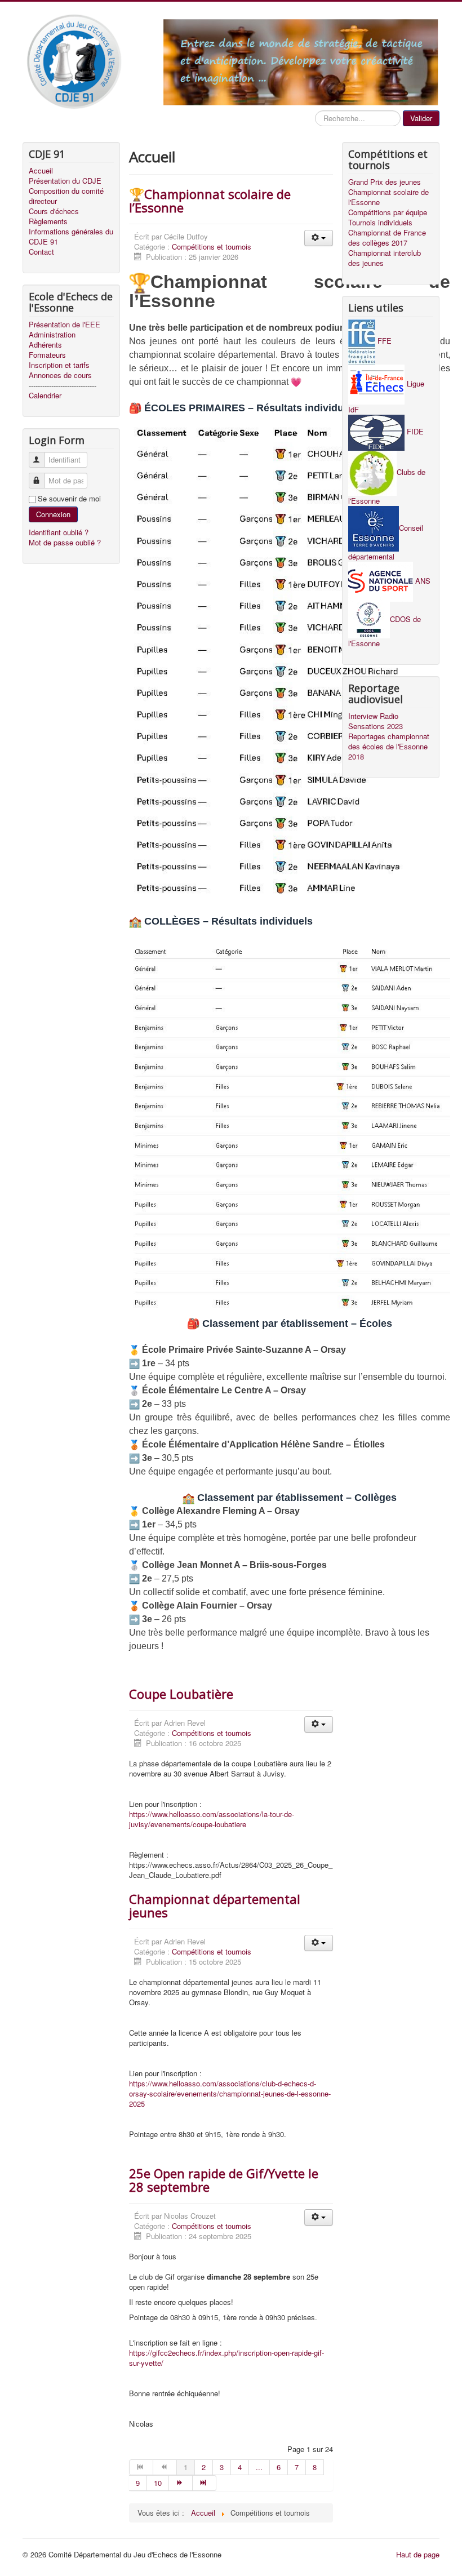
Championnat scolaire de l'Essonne (388, 197)
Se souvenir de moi (69, 499)
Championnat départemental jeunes (215, 1906)
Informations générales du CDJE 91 (71, 237)
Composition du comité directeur (66, 196)
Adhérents (45, 345)
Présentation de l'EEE (65, 325)
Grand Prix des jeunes (385, 182)
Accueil (41, 171)
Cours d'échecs (54, 211)
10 (158, 2483)
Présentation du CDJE (65, 181)
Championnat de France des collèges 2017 (387, 238)
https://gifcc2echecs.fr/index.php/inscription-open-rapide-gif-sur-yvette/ (226, 2358)
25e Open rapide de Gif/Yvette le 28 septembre (224, 2180)
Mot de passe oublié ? (65, 542)
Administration (52, 335)
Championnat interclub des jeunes (385, 258)
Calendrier (45, 396)
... (259, 2467)
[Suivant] (181, 2483)
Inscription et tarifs (59, 365)
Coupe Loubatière (181, 1694)
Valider (421, 118)
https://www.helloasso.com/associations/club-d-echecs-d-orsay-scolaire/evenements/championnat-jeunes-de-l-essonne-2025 (230, 2093)
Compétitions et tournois (212, 247)
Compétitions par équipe (388, 212)
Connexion (53, 514)
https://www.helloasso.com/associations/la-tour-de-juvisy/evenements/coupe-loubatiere (212, 1819)
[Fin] (205, 2483)
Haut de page (418, 2554)
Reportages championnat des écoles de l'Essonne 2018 (389, 747)
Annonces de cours (60, 375)
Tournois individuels (380, 223)
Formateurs (47, 355)
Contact (41, 252)
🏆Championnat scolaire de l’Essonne (210, 201)
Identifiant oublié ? (59, 532)
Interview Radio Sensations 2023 (376, 721)
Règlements (48, 221)
